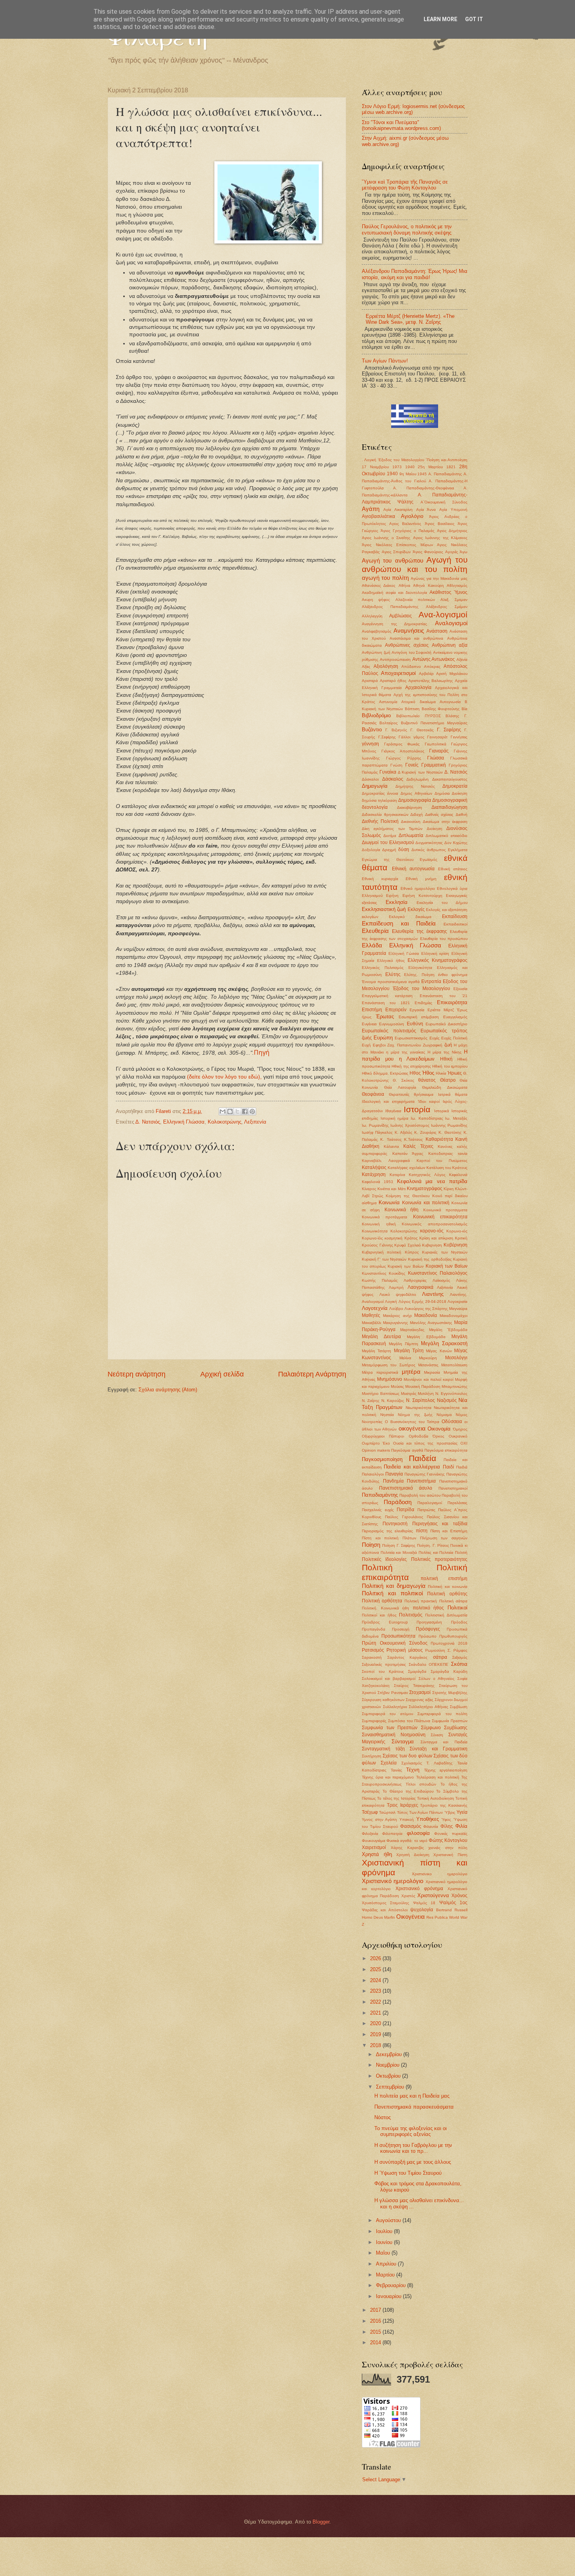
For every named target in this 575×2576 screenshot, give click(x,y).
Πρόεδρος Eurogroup (385, 1622)
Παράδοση (398, 1502)
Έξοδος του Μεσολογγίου (421, 989)
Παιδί (448, 1467)
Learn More (440, 19)
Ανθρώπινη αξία (450, 645)
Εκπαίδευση (455, 916)
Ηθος (415, 1073)
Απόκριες (432, 667)
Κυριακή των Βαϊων (447, 1266)
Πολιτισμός (411, 1615)
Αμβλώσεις (401, 616)
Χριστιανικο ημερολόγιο (440, 1874)
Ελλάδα (372, 945)
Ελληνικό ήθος (391, 961)
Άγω (464, 552)
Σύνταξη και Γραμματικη (438, 1749)
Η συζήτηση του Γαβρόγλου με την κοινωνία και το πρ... (413, 2148)
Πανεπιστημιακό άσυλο (406, 1488)
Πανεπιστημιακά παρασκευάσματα (414, 2107)
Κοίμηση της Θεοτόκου (407, 1196)
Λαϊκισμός (441, 1280)
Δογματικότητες (429, 843)
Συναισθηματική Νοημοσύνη (394, 1735)
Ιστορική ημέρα (395, 1118)
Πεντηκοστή (395, 1524)
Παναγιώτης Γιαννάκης (425, 1474)
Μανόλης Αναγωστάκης (431, 1323)
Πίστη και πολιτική (380, 1538)
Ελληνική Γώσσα (404, 953)
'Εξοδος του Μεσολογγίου (401, 460)
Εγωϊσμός (429, 860)
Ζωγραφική (433, 1045)
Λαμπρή (396, 1287)
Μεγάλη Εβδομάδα (426, 1337)
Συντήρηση (372, 1756)
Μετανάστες (428, 1365)
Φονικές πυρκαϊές (451, 1834)
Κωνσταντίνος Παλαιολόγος (438, 1273)
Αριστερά (370, 681)
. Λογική (369, 460)
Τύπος (402, 1812)
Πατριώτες (426, 1510)
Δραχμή (389, 850)
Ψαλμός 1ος (453, 1903)
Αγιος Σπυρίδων (396, 552)
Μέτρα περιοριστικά (380, 1372)
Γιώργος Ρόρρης (404, 758)
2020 (376, 2023)
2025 (376, 1969)
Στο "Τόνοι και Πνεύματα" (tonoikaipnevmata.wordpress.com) (401, 125)
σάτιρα (440, 1657)
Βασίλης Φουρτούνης (441, 709)
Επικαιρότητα (452, 1002)
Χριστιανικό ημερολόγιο (393, 1881)
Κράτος (411, 1238)
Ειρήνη (392, 896)
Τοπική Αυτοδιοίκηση (435, 1798)
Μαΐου (384, 2253)
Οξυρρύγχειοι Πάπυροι (383, 1436)
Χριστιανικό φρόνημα (419, 1889)
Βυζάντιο (372, 730)
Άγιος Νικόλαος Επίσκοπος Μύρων (397, 545)
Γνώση (396, 765)
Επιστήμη (372, 1010)
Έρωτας (385, 1017)
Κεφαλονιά (458, 1175)
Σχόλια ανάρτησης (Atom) (168, 1390)
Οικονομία (439, 1429)
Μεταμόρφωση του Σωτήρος (389, 1365)
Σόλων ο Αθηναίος (437, 1679)
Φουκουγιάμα (374, 1841)
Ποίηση (371, 1545)
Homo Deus (372, 1917)
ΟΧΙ (464, 1443)
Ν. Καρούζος (393, 1401)
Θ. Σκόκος (403, 1080)
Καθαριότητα (439, 1139)
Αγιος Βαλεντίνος (405, 524)
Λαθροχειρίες (415, 1280)
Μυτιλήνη (426, 1394)
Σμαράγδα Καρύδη (449, 1671)
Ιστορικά (442, 1111)
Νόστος (383, 2117)
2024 (376, 1980)
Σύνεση (437, 1735)
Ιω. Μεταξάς (456, 1118)
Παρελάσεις (457, 1503)
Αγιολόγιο (412, 516)
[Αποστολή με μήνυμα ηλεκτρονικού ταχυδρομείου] (223, 1111)
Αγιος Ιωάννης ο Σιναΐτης (386, 538)
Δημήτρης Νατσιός (415, 786)
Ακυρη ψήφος (376, 600)
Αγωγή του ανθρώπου (393, 560)
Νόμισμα (444, 1415)
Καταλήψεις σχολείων (406, 1168)
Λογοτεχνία (375, 1308)
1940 (410, 467)
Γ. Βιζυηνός (396, 730)
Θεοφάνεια (373, 1094)
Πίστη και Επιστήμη (449, 1531)
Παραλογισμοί (430, 1503)
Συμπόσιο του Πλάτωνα (409, 1721)
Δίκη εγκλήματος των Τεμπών (392, 829)
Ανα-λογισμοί (443, 614)
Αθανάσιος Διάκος (379, 585)
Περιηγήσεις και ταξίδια (440, 1524)
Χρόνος (459, 1896)
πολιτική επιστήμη (444, 1578)
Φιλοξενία (370, 1834)
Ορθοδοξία (419, 1436)
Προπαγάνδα (374, 1629)
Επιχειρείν (396, 1010)
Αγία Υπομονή (453, 510)
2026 (376, 1958)
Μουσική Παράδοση (423, 1386)
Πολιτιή (461, 1552)
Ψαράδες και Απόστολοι (385, 1910)
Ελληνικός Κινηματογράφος (438, 960)
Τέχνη (413, 1770)
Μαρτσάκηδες (412, 1330)
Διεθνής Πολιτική (380, 821)
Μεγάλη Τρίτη (409, 1351)
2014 (376, 2342)
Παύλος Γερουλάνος (404, 1517)
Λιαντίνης (433, 1294)
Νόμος (462, 1415)
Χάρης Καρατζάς (407, 1848)
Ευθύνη (415, 1024)
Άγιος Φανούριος (428, 552)
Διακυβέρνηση (410, 807)
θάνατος (427, 1080)
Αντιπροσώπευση (395, 659)
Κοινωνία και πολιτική (426, 1203)
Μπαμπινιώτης (455, 1386)
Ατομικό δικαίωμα (418, 702)
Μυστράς (409, 1394)
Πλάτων (409, 1538)
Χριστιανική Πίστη (450, 1855)
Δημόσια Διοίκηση (451, 793)
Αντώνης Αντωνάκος (434, 659)
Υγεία (462, 1812)
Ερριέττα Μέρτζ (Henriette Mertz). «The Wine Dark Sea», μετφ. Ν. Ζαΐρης (410, 319)
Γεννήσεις (459, 737)
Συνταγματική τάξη (383, 1749)
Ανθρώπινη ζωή (376, 652)
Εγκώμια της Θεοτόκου (388, 860)
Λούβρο (396, 1309)
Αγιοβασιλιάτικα (378, 516)
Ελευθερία (375, 931)
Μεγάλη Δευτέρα (381, 1337)
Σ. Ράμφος (457, 1650)
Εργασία (417, 1010)
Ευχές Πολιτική (454, 1038)
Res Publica (437, 1917)
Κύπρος (412, 1252)
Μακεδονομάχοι (454, 1316)
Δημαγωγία (375, 786)
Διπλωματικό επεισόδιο (447, 836)
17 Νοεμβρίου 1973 (382, 467)
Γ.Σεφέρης (387, 737)
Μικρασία (432, 1372)
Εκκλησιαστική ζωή (384, 909)
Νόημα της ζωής (415, 1415)
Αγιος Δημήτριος (452, 531)
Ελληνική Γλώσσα (184, 1122)
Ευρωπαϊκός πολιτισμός (389, 1031)
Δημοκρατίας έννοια (380, 793)
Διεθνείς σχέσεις (439, 814)
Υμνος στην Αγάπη (379, 1819)
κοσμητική (394, 1238)
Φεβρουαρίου (392, 2285)
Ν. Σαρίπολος (420, 1400)
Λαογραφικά (420, 1287)
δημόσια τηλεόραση (379, 800)
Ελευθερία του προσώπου (444, 939)
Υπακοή (407, 1819)
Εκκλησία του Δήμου (442, 903)
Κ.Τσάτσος (413, 1139)
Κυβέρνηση (456, 1245)
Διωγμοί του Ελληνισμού (388, 842)
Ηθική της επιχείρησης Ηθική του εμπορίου (429, 1066)
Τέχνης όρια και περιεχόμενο (388, 1777)
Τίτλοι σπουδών (421, 1784)
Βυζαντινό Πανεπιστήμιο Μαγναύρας (434, 723)
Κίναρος (369, 1189)
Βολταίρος (389, 723)
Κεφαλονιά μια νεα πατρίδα (432, 1181)
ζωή (448, 1045)
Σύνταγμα (403, 1742)
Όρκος (438, 1436)
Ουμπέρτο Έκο (376, 1443)
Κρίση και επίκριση (436, 1238)
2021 (376, 2013)
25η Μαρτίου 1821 (437, 467)
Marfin (390, 1917)
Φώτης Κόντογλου (448, 1840)
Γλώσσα (436, 758)
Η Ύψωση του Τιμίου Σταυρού (408, 2173)
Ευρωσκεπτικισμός (411, 1038)
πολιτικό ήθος (429, 1608)
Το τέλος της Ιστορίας (396, 1798)
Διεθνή (462, 814)
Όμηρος (460, 1429)
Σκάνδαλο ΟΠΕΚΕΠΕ (429, 1664)
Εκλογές (416, 909)
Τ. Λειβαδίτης (439, 1763)
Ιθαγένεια (393, 1111)
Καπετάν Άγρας (408, 1154)
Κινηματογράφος (425, 1189)
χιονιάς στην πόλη (448, 1848)
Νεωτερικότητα (419, 1408)
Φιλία (461, 1826)
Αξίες (366, 667)
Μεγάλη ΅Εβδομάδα (448, 1330)
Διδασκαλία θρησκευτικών (385, 814)
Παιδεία (422, 1458)
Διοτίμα (390, 836)
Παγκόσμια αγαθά (407, 1450)
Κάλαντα (391, 1146)
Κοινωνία (389, 1202)
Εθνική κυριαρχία (380, 879)
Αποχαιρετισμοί (398, 673)
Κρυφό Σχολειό (408, 1245)
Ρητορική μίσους (405, 1650)
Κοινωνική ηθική (379, 1224)
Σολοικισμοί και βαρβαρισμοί (389, 1679)
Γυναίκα (388, 772)
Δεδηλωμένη (418, 779)
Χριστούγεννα (433, 1895)
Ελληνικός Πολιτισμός (383, 968)
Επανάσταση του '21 (444, 996)
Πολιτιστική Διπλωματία (446, 1615)
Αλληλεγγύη (372, 616)
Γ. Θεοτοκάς (422, 730)
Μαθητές (371, 1315)
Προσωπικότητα (398, 1636)
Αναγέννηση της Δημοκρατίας (394, 624)
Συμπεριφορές (374, 1721)
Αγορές (452, 552)
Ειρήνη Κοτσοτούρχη (422, 896)
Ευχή (366, 1045)
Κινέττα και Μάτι (391, 1189)
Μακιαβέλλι (371, 1323)
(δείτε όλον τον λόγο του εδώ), (225, 1077)
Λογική (391, 1302)
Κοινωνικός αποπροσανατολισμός (435, 1224)
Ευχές (435, 1038)
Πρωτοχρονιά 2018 (449, 1643)
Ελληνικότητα (420, 968)
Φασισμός (411, 1826)
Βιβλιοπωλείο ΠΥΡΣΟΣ (419, 716)
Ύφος (446, 1819)
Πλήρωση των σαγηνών (444, 1538)
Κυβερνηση (432, 1245)
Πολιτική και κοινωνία (448, 1587)
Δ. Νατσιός (148, 1122)
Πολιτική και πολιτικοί (392, 1593)
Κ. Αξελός (403, 1132)
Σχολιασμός (412, 1763)
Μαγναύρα (458, 1309)
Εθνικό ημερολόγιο (418, 888)
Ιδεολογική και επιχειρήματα (388, 1101)
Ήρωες (455, 1073)
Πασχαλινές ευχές (378, 1510)
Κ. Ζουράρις (425, 1132)
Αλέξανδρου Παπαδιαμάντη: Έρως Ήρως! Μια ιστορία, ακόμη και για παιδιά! (415, 274)
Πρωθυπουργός (453, 1636)
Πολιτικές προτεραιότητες (439, 1559)
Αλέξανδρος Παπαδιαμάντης (390, 607)
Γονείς (412, 765)
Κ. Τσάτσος (391, 1139)
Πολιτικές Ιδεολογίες (384, 1559)
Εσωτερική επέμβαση (419, 1017)
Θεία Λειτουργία (400, 1087)
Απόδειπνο (411, 667)
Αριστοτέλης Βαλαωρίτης (431, 681)
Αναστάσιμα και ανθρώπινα (417, 638)
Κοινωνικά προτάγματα (385, 1217)
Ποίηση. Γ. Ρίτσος (433, 1545)
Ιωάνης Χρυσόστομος (410, 1125)
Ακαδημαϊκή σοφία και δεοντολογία (394, 593)
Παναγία (394, 1474)
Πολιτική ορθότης (447, 1594)
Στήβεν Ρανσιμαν (393, 1693)
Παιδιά (462, 1467)
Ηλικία (441, 1073)
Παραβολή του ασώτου (420, 1495)
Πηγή (262, 1052)
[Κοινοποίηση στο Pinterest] (252, 1111)
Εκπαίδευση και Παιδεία (399, 923)
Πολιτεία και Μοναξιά (399, 1552)
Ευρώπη (383, 1038)
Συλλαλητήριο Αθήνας (429, 1707)
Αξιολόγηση (386, 666)
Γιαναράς (439, 751)
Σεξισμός (460, 1657)
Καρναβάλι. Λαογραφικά (386, 1161)
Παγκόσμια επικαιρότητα (446, 1450)
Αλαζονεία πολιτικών (415, 600)
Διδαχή (417, 814)
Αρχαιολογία (418, 687)
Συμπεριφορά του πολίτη (442, 1714)
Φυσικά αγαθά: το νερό (407, 1841)
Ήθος (428, 1073)
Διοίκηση (435, 829)
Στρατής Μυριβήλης (450, 1693)
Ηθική (446, 1059)
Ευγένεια (369, 1024)
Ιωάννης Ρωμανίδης (449, 1125)
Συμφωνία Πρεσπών (450, 1721)
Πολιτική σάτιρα (453, 1601)
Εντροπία (431, 981)
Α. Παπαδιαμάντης (445, 474)
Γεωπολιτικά (436, 744)
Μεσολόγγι (456, 1358)
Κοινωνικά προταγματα (445, 1210)
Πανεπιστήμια (421, 1481)
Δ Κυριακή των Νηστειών (420, 772)
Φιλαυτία (431, 1826)
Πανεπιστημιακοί (453, 1488)
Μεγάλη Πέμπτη (403, 1344)
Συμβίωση (459, 1707)
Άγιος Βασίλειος (440, 524)
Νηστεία (387, 1415)
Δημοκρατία (455, 786)
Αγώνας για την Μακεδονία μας (439, 578)
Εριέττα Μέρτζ (441, 1010)
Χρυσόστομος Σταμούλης (385, 1903)
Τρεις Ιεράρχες (402, 1805)
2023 (376, 1991)
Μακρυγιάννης (395, 1323)
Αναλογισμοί (451, 623)
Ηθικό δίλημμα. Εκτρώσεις (385, 1073)
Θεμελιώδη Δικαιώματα (445, 1087)
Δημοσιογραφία (415, 800)
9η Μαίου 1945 (413, 474)
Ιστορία (417, 1109)
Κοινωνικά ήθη (402, 1210)
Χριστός (408, 1896)
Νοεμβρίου (388, 2065)
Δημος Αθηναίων (416, 793)
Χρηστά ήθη (377, 1854)
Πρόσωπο (428, 1636)
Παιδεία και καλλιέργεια (412, 1467)
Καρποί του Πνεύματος (442, 1161)
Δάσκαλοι (370, 779)
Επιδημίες (423, 1003)
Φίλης (447, 1826)
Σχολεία (389, 1763)
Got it (474, 19)
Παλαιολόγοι (373, 1474)
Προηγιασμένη (429, 1622)
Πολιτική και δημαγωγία (394, 1586)
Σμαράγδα (417, 1671)
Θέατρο (448, 1080)
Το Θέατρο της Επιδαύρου (408, 1791)
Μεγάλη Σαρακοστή (444, 1343)
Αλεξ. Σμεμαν (454, 600)
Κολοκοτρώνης (225, 1122)
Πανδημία (393, 1481)
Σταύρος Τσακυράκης (414, 1686)
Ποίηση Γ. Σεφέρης (399, 1545)
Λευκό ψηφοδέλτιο (398, 1294)
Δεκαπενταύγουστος (450, 779)
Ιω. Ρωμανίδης (375, 1125)
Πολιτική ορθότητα (382, 1601)
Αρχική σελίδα (222, 1374)
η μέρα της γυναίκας (406, 1052)
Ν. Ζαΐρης (371, 1401)
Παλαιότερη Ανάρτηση (312, 1374)
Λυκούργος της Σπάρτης (426, 1309)
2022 (376, 2002)
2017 (376, 2310)
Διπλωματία (411, 835)
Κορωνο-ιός (457, 1231)
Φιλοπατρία (392, 1834)
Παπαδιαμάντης (380, 1495)
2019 (376, 2034)
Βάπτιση (412, 709)
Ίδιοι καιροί (429, 1101)
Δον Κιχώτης (456, 843)
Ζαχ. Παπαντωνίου (404, 1045)
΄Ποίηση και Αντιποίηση (447, 460)
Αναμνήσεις (409, 630)
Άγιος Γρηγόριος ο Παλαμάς (408, 531)
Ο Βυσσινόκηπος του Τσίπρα (412, 1422)
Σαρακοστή (372, 1657)
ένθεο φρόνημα (453, 975)
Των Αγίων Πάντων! (385, 361)
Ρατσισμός (373, 1650)
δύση (404, 850)
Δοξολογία (371, 850)
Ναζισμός (447, 1400)
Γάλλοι (404, 737)
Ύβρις (450, 1812)
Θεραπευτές (399, 1094)
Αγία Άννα (426, 510)
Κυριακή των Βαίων (405, 1266)
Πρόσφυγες (428, 1629)
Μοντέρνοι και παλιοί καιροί (429, 1379)
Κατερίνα (397, 1175)
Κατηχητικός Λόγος (427, 1175)
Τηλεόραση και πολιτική (438, 1777)
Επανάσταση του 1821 (386, 1003)
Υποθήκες (428, 1819)
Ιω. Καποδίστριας (427, 1118)
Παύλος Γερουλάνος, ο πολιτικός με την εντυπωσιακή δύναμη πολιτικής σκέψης (407, 229)
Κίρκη (449, 1189)
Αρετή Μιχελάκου (452, 674)
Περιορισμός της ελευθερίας (387, 1531)
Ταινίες (396, 1770)
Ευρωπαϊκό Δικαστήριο (447, 1024)
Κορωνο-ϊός (372, 1238)
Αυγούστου (389, 2220)
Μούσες (397, 1386)
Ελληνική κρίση (435, 953)
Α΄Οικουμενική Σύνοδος (444, 502)
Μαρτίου (386, 2275)
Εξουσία (460, 989)
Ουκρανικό (458, 1436)
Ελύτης (393, 974)
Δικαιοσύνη (411, 822)
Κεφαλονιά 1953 (377, 1182)
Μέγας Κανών (439, 1351)
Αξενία (462, 659)
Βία (464, 709)
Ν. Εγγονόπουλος (451, 1394)
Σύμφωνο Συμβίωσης (444, 1728)
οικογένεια (412, 1428)
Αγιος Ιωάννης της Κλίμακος (440, 538)
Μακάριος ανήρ (397, 1316)
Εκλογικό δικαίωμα (410, 917)
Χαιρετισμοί (374, 1847)
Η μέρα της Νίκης (445, 1052)
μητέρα (411, 1372)
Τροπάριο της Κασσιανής (444, 1805)
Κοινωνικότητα (375, 1231)
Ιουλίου (385, 2231)
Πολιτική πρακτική (421, 1601)
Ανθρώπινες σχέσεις (407, 645)
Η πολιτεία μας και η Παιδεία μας (412, 2096)
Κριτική (461, 1238)
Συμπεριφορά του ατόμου (387, 1714)
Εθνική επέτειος (453, 869)
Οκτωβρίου (389, 2076)
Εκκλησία (397, 902)
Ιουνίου (385, 2242)
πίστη (422, 1531)
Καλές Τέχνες (418, 1146)
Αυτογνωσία (450, 702)
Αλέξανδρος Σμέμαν (447, 607)
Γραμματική (434, 765)
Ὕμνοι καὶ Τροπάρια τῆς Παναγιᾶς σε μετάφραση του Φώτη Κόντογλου (405, 185)
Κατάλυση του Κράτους (447, 1168)
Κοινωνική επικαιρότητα (440, 1217)
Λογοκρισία (457, 1302)
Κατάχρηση (374, 1174)
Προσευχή (401, 1629)
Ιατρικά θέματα (453, 1094)
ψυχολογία (422, 1910)
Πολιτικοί (457, 1608)
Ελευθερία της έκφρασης (420, 931)
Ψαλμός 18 (424, 1903)
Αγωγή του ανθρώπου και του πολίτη (415, 565)
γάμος (419, 737)
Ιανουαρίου (389, 2296)
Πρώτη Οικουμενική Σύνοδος (395, 1643)
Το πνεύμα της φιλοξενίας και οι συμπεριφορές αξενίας (411, 2131)
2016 (376, 2321)
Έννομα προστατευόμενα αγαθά (391, 982)
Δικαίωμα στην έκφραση (445, 822)
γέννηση (370, 744)
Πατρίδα (405, 1510)
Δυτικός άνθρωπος (429, 850)
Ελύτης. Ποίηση (419, 975)
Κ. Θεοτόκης (450, 1132)
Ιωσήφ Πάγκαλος (377, 1132)
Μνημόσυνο (390, 1379)
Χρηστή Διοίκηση (413, 1855)
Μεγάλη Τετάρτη (376, 1351)
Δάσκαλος (393, 779)
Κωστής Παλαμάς (380, 1280)
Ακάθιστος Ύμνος (448, 592)
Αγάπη (371, 509)
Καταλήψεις (374, 1167)
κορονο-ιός (432, 1231)
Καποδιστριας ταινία (448, 1154)
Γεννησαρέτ (437, 737)
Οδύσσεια (452, 1421)
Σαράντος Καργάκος (408, 1657)
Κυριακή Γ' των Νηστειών (384, 1259)
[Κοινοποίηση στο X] (237, 1111)
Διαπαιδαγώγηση (449, 807)
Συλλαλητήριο (395, 1707)
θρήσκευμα (424, 1094)
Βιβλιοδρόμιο (376, 715)
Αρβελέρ (426, 674)
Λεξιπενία (255, 1122)
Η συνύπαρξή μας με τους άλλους (413, 2162)
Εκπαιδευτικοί (456, 924)
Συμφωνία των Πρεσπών (390, 1728)
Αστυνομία (388, 702)
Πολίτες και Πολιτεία (436, 1552)
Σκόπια (459, 1664)
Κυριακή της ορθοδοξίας (430, 1259)
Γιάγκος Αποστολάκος (403, 751)
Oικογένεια (411, 1917)
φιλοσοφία (418, 1833)
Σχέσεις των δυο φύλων (407, 1756)
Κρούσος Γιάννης (377, 1245)
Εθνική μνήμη (421, 879)
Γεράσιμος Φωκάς (402, 744)
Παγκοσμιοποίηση (382, 1459)
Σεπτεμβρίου (391, 2087)
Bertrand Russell (452, 1910)
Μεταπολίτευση (454, 1365)
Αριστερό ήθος (393, 681)
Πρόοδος (459, 1622)
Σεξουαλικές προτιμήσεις (384, 1664)
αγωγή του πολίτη (385, 578)
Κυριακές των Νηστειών (445, 1252)
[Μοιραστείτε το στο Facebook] (245, 1111)
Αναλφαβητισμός (377, 631)
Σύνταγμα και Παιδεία (444, 1742)
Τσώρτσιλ (387, 1812)
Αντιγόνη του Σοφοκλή (411, 652)
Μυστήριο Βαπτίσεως (381, 1394)
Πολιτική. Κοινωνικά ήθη (385, 1608)
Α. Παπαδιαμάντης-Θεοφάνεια (424, 488)
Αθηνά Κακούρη (428, 585)
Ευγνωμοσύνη (392, 1024)
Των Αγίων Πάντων (426, 1812)
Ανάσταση (437, 631)
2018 (376, 2045)
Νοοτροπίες (372, 1422)
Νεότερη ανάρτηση (137, 1374)
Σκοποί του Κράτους (383, 1671)
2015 (376, 2332)
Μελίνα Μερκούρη (418, 1358)
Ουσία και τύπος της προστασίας (425, 1443)
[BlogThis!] (230, 1111)
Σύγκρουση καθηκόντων (383, 1700)
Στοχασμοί (420, 1692)
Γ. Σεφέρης (449, 730)
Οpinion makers (376, 1450)
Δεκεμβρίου (390, 2054)
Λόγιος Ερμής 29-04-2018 (422, 1302)
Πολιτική (377, 1567)
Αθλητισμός (457, 585)
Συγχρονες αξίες (420, 1700)
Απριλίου (387, 2264)
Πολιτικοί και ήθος (379, 1615)
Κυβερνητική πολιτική (382, 1252)
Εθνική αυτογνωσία (413, 869)
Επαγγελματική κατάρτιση (387, 996)
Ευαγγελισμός (455, 1017)
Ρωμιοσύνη (435, 1650)
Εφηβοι (379, 1045)
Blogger (321, 2522)
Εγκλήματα (458, 850)
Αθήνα (404, 585)
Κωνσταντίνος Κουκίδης (384, 1273)
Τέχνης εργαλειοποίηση (446, 1770)
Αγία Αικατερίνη (398, 510)
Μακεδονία (426, 1315)
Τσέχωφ (370, 1812)
